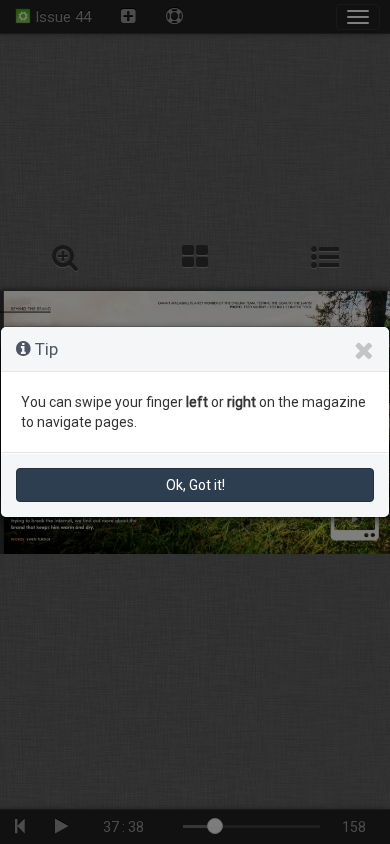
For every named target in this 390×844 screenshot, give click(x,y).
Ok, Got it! (195, 485)
